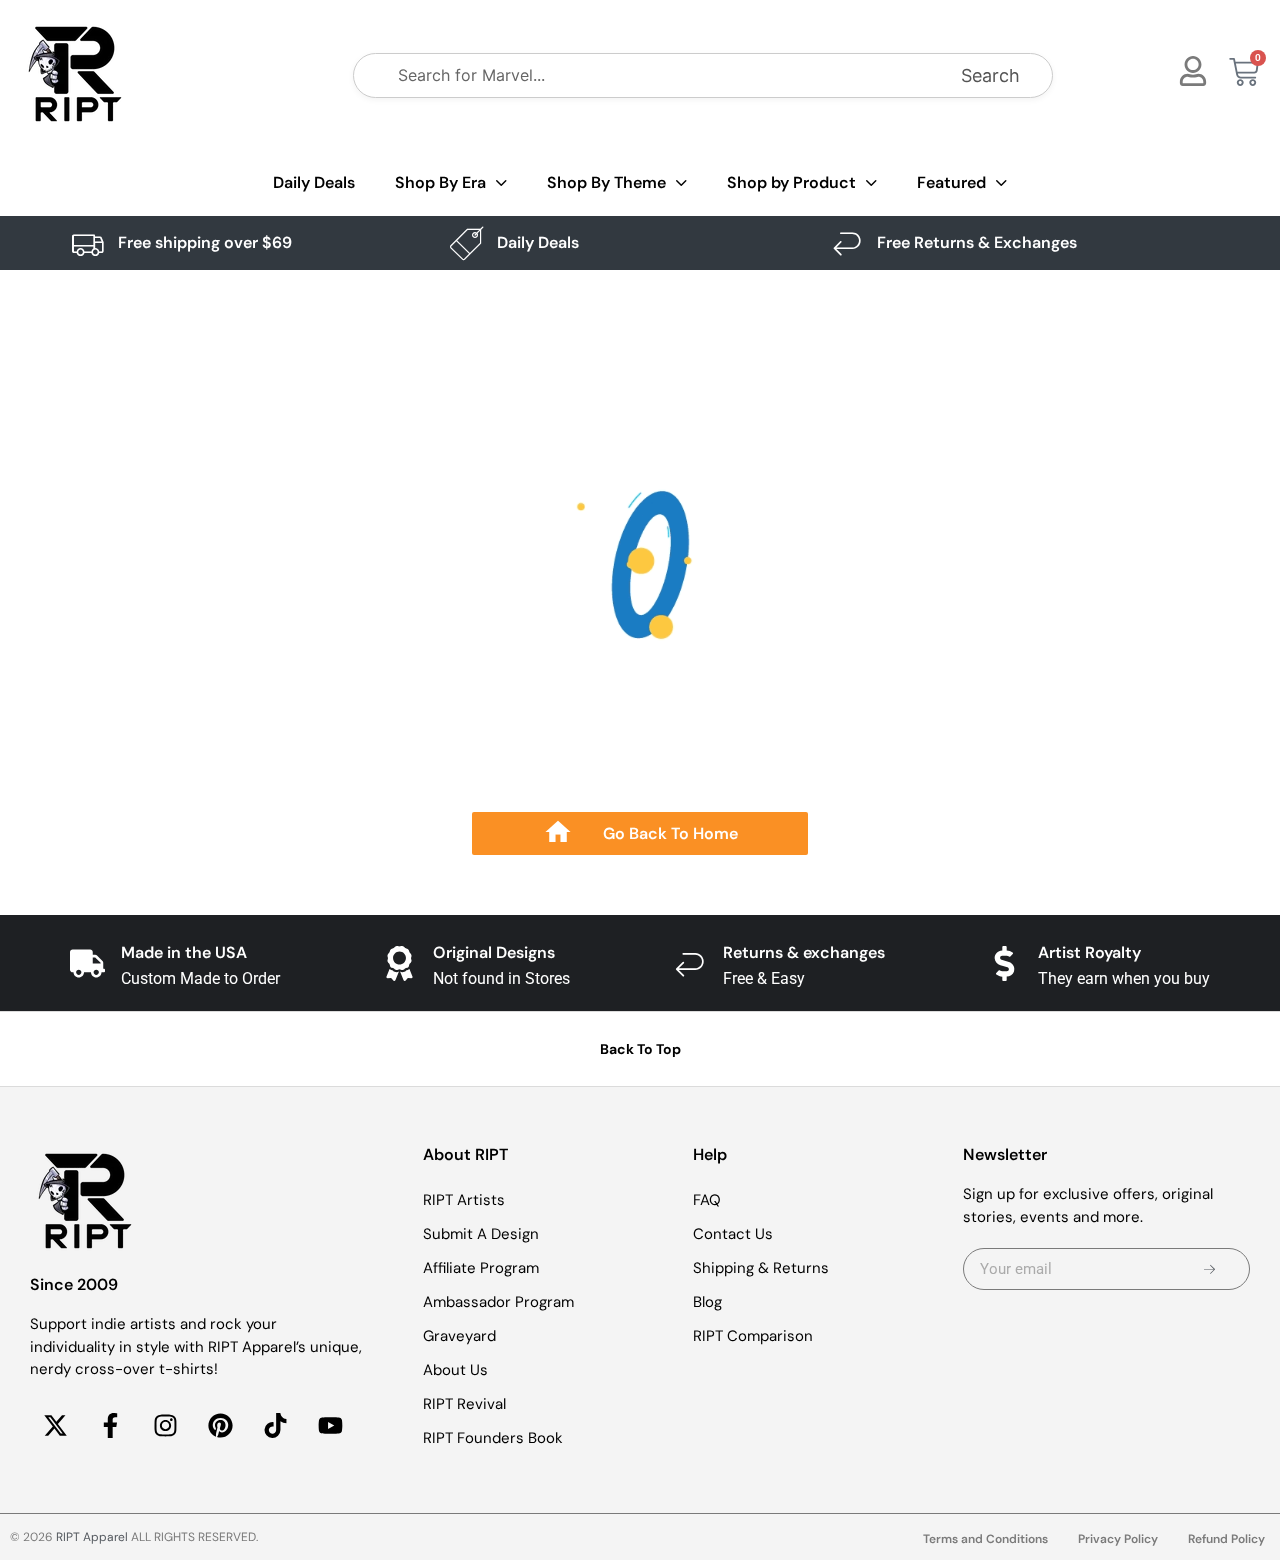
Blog (707, 1302)
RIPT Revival (464, 1404)
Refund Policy (1226, 1539)
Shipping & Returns (761, 1268)
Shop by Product (791, 182)
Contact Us (733, 1234)
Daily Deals (314, 182)
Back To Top (640, 1049)
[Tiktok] (275, 1426)
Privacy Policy (1118, 1539)
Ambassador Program (498, 1302)
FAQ (707, 1200)
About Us (455, 1370)
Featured (951, 182)
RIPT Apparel (92, 1537)
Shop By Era (440, 182)
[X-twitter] (55, 1426)
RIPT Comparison (753, 1336)
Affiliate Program (481, 1268)
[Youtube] (330, 1426)
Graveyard (459, 1336)
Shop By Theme (606, 182)
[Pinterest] (220, 1426)
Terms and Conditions (985, 1539)
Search (990, 75)
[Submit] (1210, 1269)
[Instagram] (165, 1426)
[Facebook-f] (110, 1426)
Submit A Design (481, 1234)
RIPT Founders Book (493, 1438)
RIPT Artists (464, 1200)
